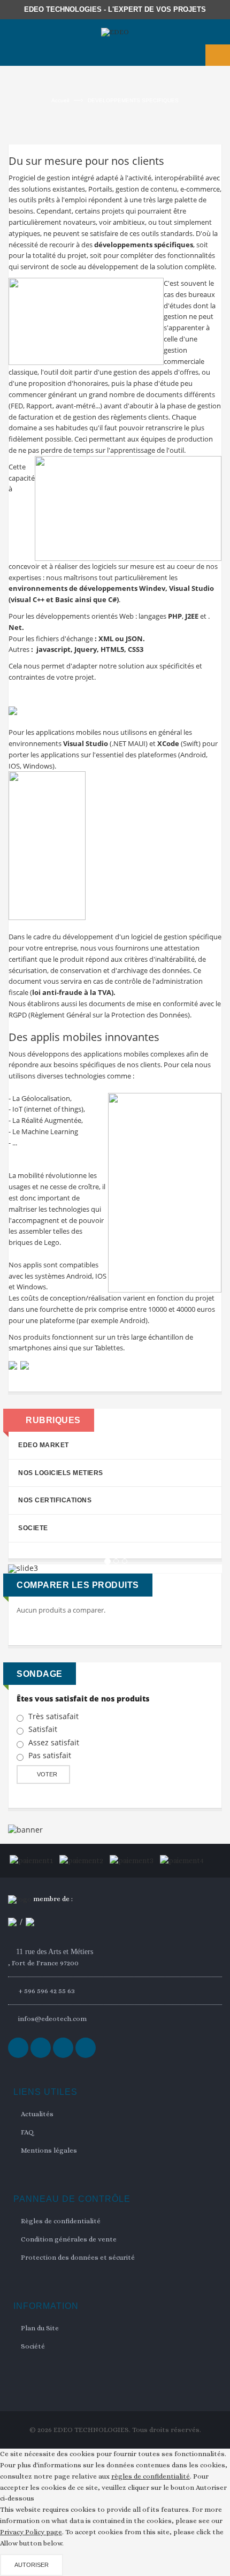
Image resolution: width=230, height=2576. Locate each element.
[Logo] (20, 1899)
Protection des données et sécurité (78, 2257)
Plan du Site (40, 2328)
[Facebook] (18, 2048)
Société (33, 2346)
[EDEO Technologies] (115, 32)
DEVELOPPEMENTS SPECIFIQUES (133, 100)
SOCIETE (33, 1528)
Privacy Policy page (31, 2532)
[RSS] (63, 2048)
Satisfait (43, 1729)
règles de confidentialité (151, 2476)
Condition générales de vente (69, 2239)
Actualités (37, 2114)
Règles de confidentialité (61, 2221)
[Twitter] (41, 2048)
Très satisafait (53, 1716)
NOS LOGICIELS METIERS (61, 1473)
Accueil (60, 100)
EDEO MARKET (44, 1445)
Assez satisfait (54, 1743)
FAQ (27, 2132)
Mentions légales (49, 2150)
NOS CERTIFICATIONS (55, 1500)
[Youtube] (86, 2048)
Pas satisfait (50, 1756)
